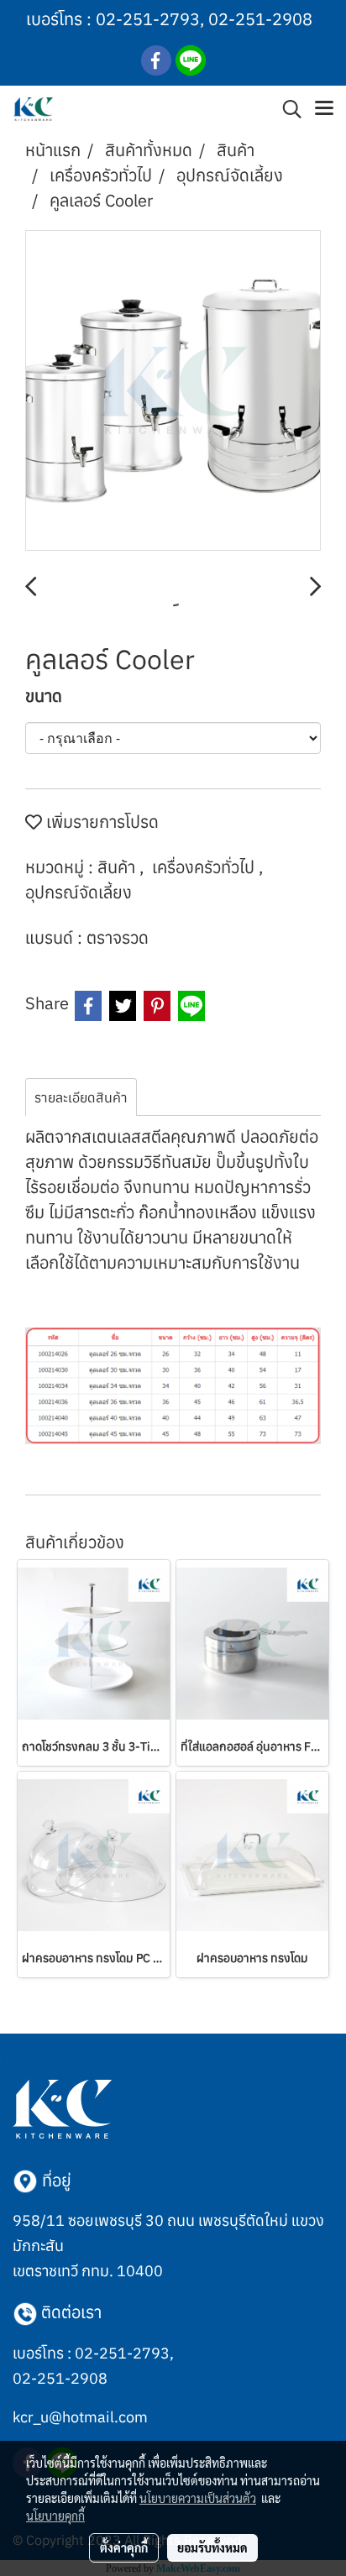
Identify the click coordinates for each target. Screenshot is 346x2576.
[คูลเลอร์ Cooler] (173, 391)
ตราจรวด (118, 937)
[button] (286, 109)
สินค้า (118, 867)
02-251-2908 (260, 19)
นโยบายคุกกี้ (55, 2516)
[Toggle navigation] (324, 109)
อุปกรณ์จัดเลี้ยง (79, 892)
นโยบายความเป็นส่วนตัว (198, 2498)
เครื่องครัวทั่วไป (205, 867)
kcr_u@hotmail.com (80, 2417)
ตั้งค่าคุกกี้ (124, 2547)
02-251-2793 (148, 19)
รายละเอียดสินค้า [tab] (81, 1097)
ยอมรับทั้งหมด (212, 2547)
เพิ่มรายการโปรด (100, 822)
